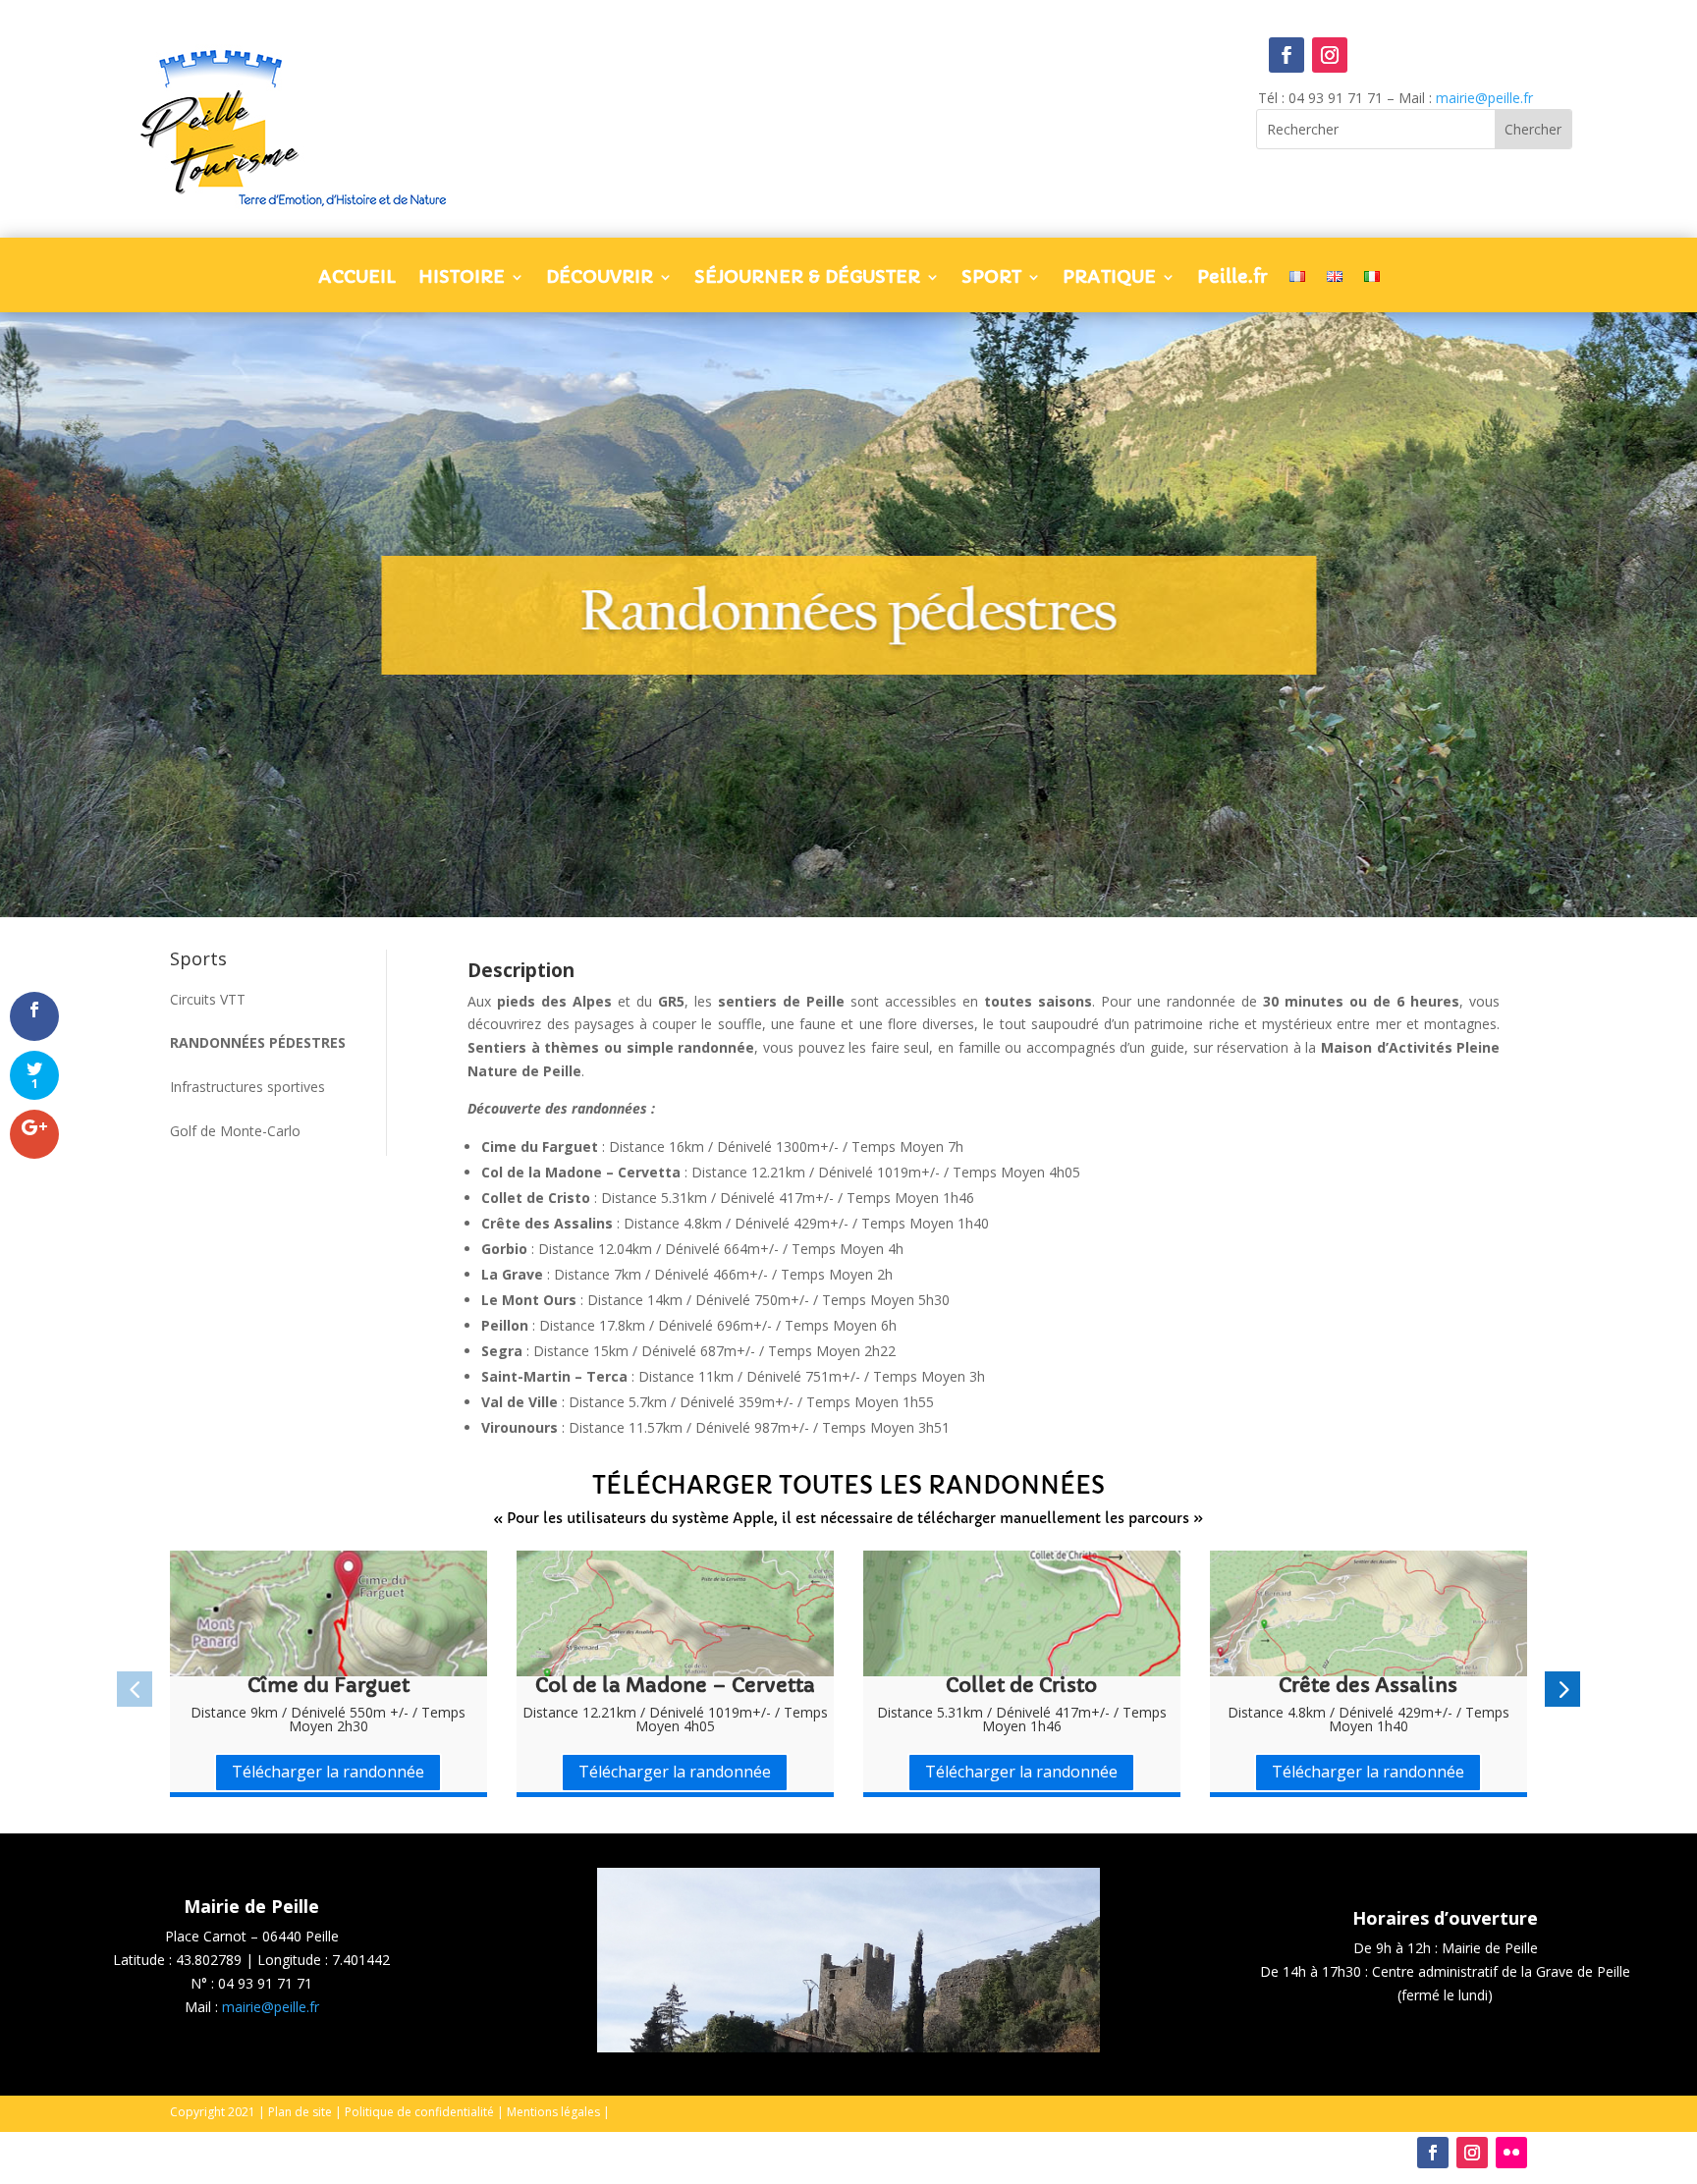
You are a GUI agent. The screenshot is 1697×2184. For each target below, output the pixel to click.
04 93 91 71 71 (265, 1983)
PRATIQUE (1109, 279)
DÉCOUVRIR (600, 279)
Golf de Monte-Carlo (235, 1131)
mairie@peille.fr (1484, 98)
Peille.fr (1232, 279)
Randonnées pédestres (258, 1042)
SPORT (991, 279)
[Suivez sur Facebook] (1286, 55)
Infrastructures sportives (247, 1087)
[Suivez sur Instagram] (1330, 55)
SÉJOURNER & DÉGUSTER (807, 279)
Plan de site (300, 2112)
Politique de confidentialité (419, 2112)
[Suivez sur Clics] (1511, 2153)
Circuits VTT (208, 999)
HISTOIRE (462, 279)
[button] (135, 1689)
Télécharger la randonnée (328, 1772)
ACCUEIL (357, 279)
